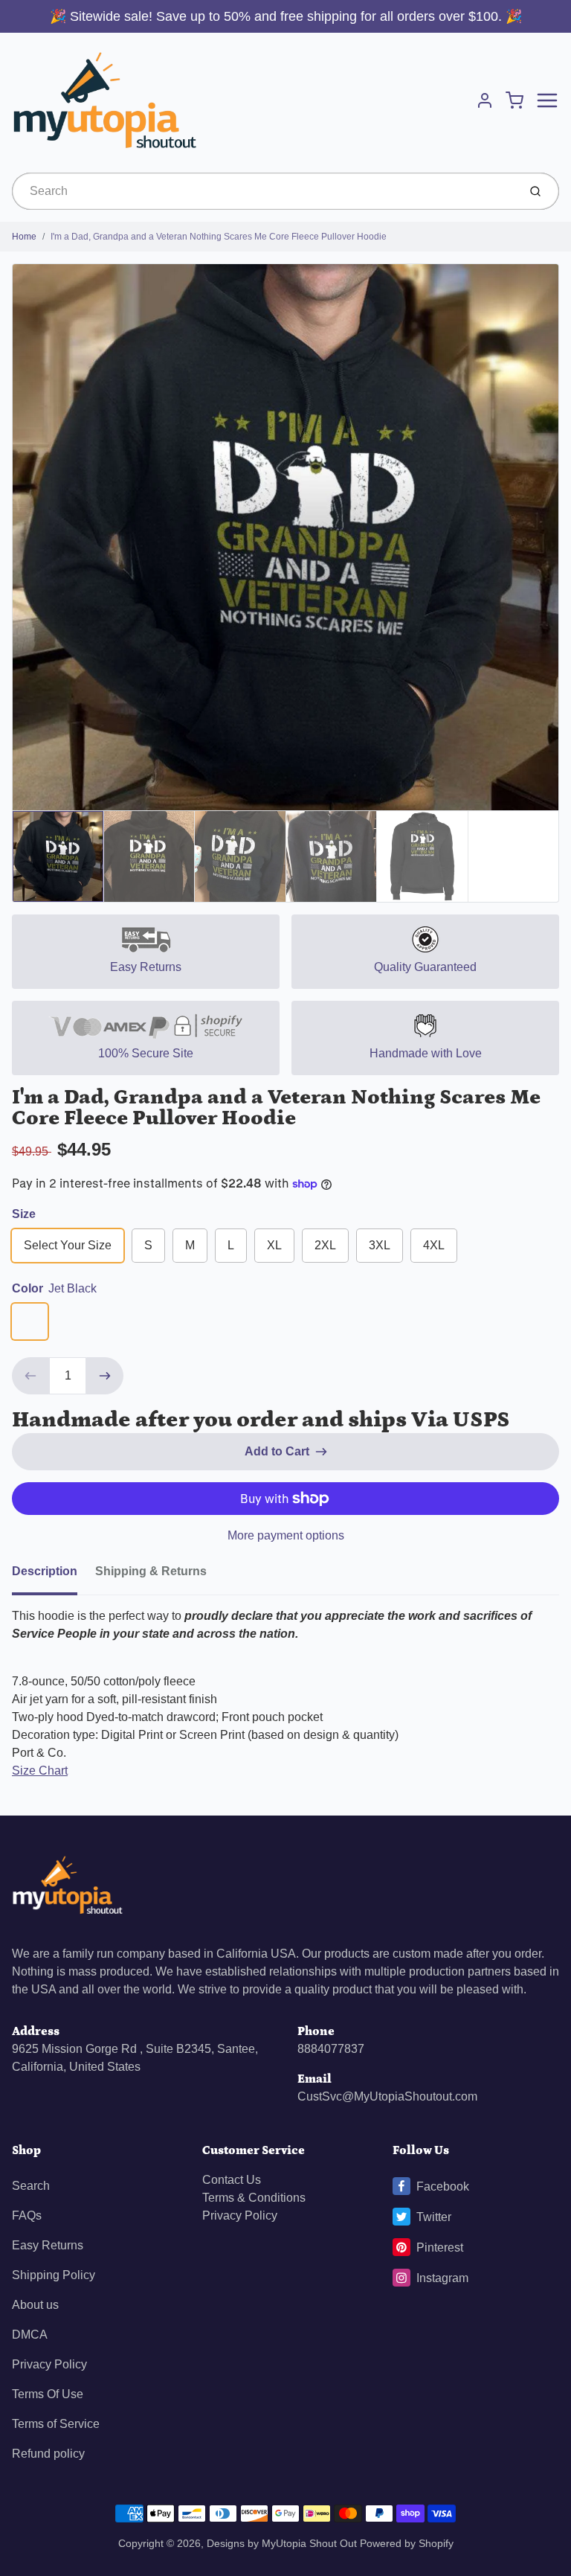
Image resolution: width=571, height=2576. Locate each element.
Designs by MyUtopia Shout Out (282, 2543)
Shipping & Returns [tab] (151, 1571)
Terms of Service (56, 2424)
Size (24, 1214)
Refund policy (48, 2454)
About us (35, 2305)
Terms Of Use (48, 2394)
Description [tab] (45, 1571)
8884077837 (331, 2049)
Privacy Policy (49, 2364)
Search (31, 2186)
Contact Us (232, 2180)
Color (54, 1288)
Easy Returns (48, 2245)
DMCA (30, 2335)
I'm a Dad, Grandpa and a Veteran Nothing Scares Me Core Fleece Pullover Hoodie (219, 237)
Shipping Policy (54, 2275)
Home (24, 237)
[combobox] (264, 191)
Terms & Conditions (254, 2198)
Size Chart (40, 1771)
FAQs (27, 2215)
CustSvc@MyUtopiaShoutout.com (387, 2096)
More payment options (286, 1535)
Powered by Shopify (407, 2543)
